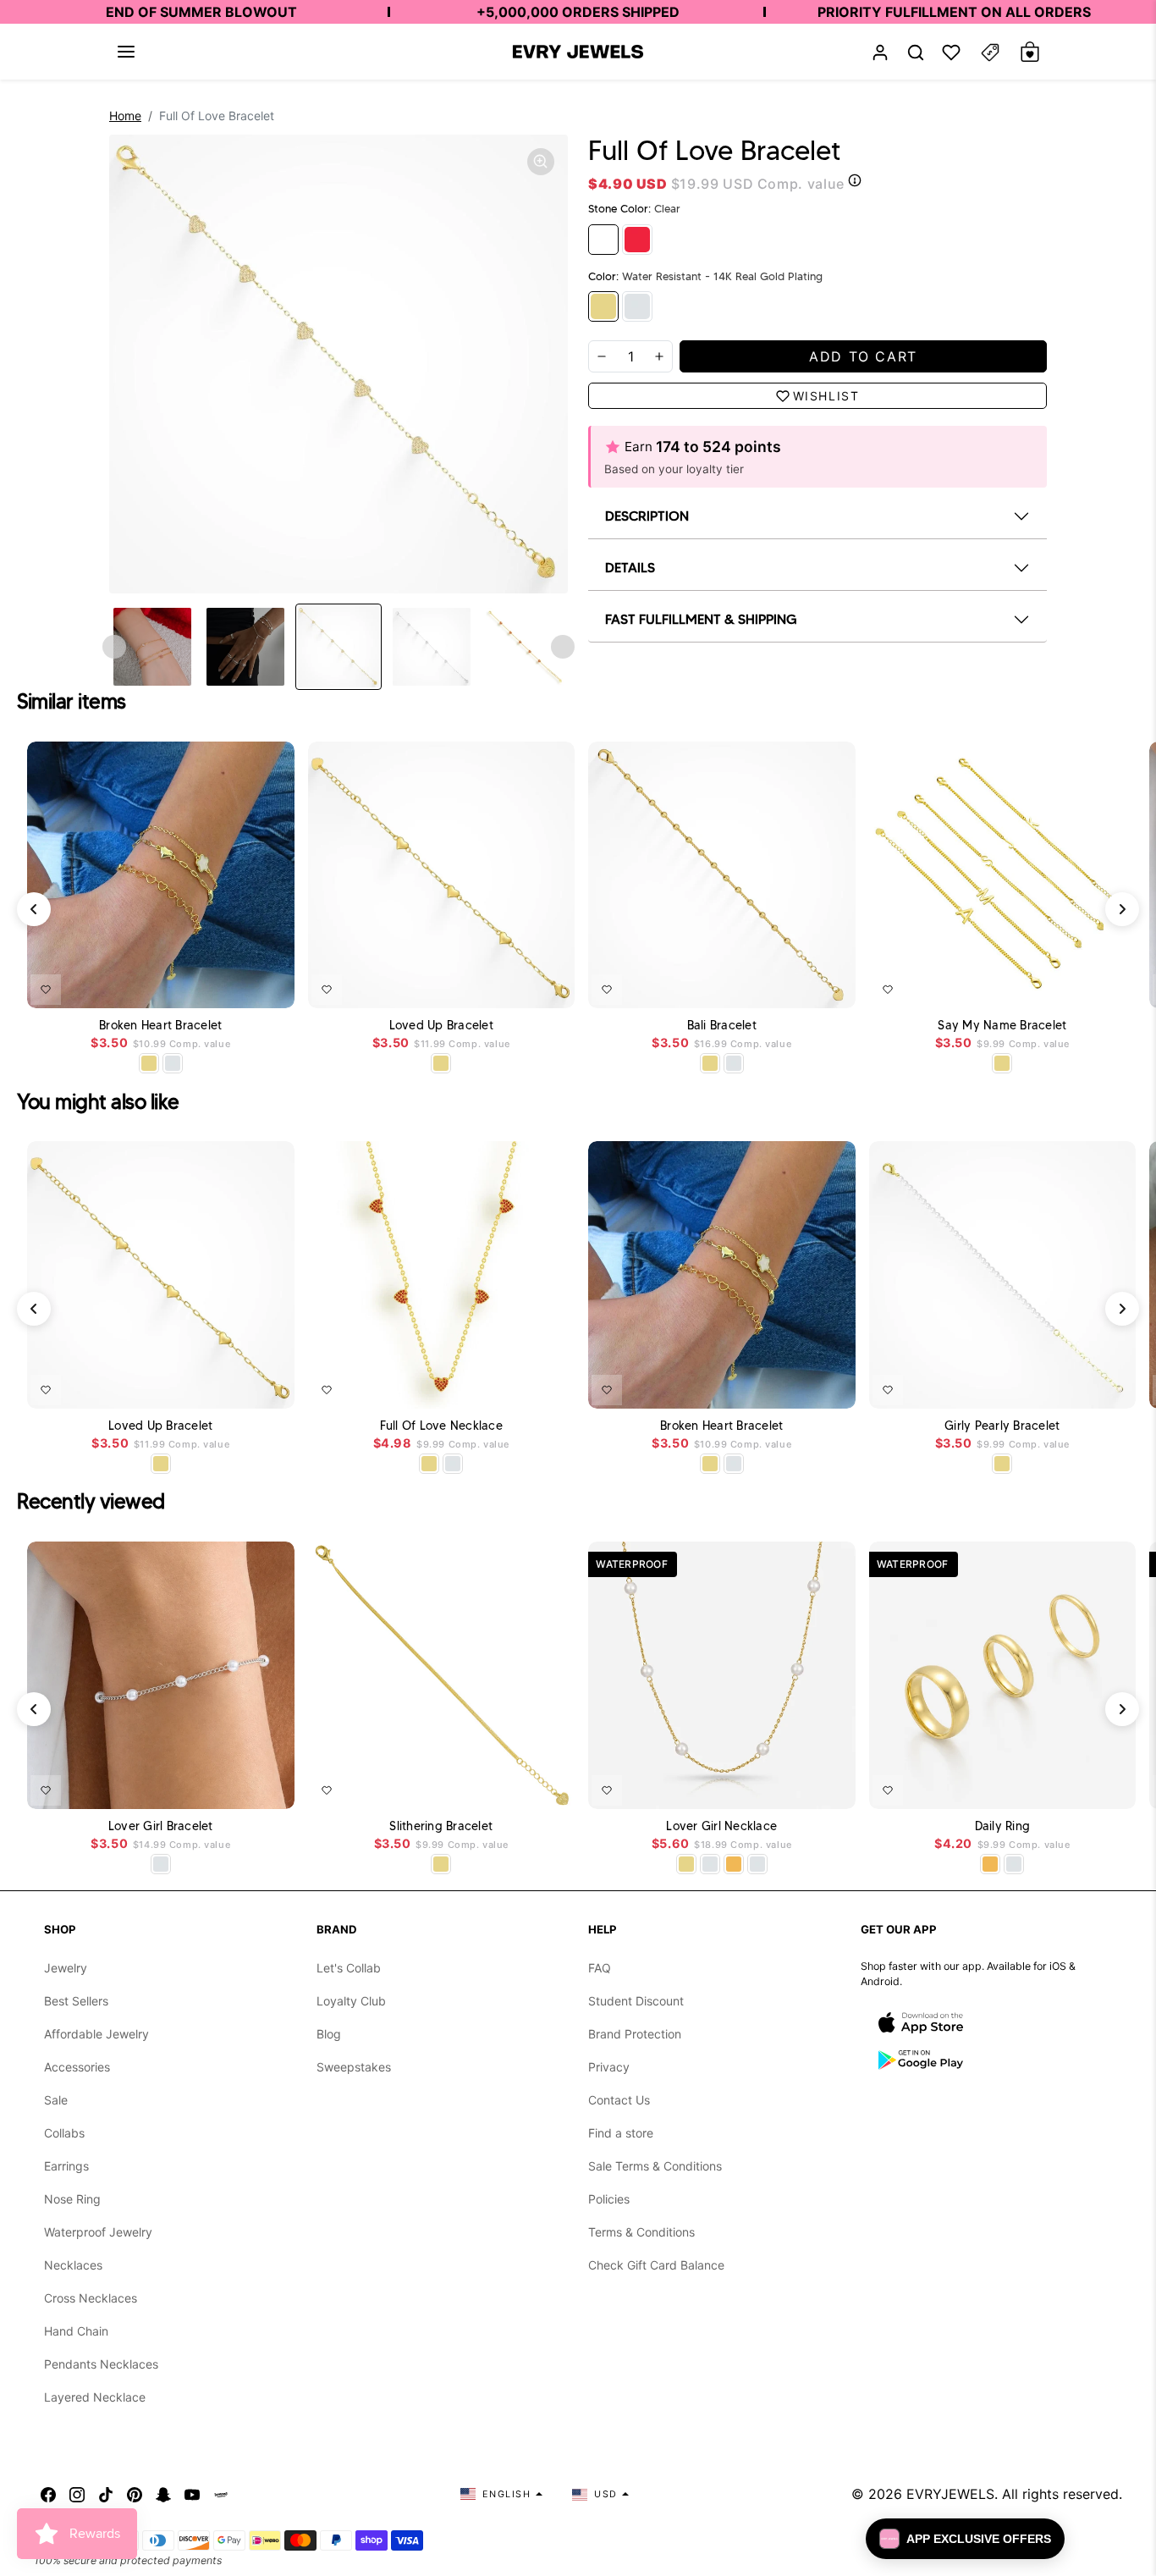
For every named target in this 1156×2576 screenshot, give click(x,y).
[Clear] (603, 240)
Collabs (64, 2133)
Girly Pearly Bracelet (1002, 1426)
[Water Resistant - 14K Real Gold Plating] (603, 306)
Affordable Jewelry (96, 2034)
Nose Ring (72, 2199)
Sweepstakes (354, 2067)
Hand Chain (76, 2331)
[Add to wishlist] (46, 990)
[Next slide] (563, 647)
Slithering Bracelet (441, 1826)
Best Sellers (76, 2001)
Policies (609, 2199)
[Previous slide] (114, 647)
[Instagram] (77, 2494)
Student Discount (636, 2001)
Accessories (77, 2067)
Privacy (609, 2067)
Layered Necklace (95, 2397)
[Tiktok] (106, 2494)
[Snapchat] (163, 2494)
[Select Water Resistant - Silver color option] (173, 1063)
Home (125, 116)
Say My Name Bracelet (1002, 1026)
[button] (126, 52)
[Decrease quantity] (602, 356)
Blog (329, 2034)
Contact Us (619, 2100)
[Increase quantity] (659, 356)
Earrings (66, 2166)
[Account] (880, 52)
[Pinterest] (135, 2494)
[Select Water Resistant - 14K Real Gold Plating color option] (149, 1063)
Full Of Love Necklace (441, 1426)
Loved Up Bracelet (441, 1026)
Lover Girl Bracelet (161, 1826)
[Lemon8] (221, 2494)
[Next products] (1122, 909)
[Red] (637, 240)
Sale (56, 2100)
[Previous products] (34, 909)
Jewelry (66, 1968)
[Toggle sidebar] (990, 52)
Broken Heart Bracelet (160, 1026)
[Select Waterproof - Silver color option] (757, 1864)
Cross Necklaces (91, 2298)
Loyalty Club (351, 2001)
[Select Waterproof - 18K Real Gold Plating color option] (734, 1864)
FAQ (600, 1968)
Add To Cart (238, 986)
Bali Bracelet (722, 1026)
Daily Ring (1003, 1826)
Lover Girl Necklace (721, 1826)
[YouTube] (192, 2494)
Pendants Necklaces (101, 2364)
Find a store (621, 2133)
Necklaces (73, 2265)
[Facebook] (48, 2494)
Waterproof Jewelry (98, 2232)
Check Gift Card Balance (656, 2265)
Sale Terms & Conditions (655, 2166)
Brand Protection (635, 2034)
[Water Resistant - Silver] (637, 306)
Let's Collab (349, 1968)
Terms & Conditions (641, 2232)
